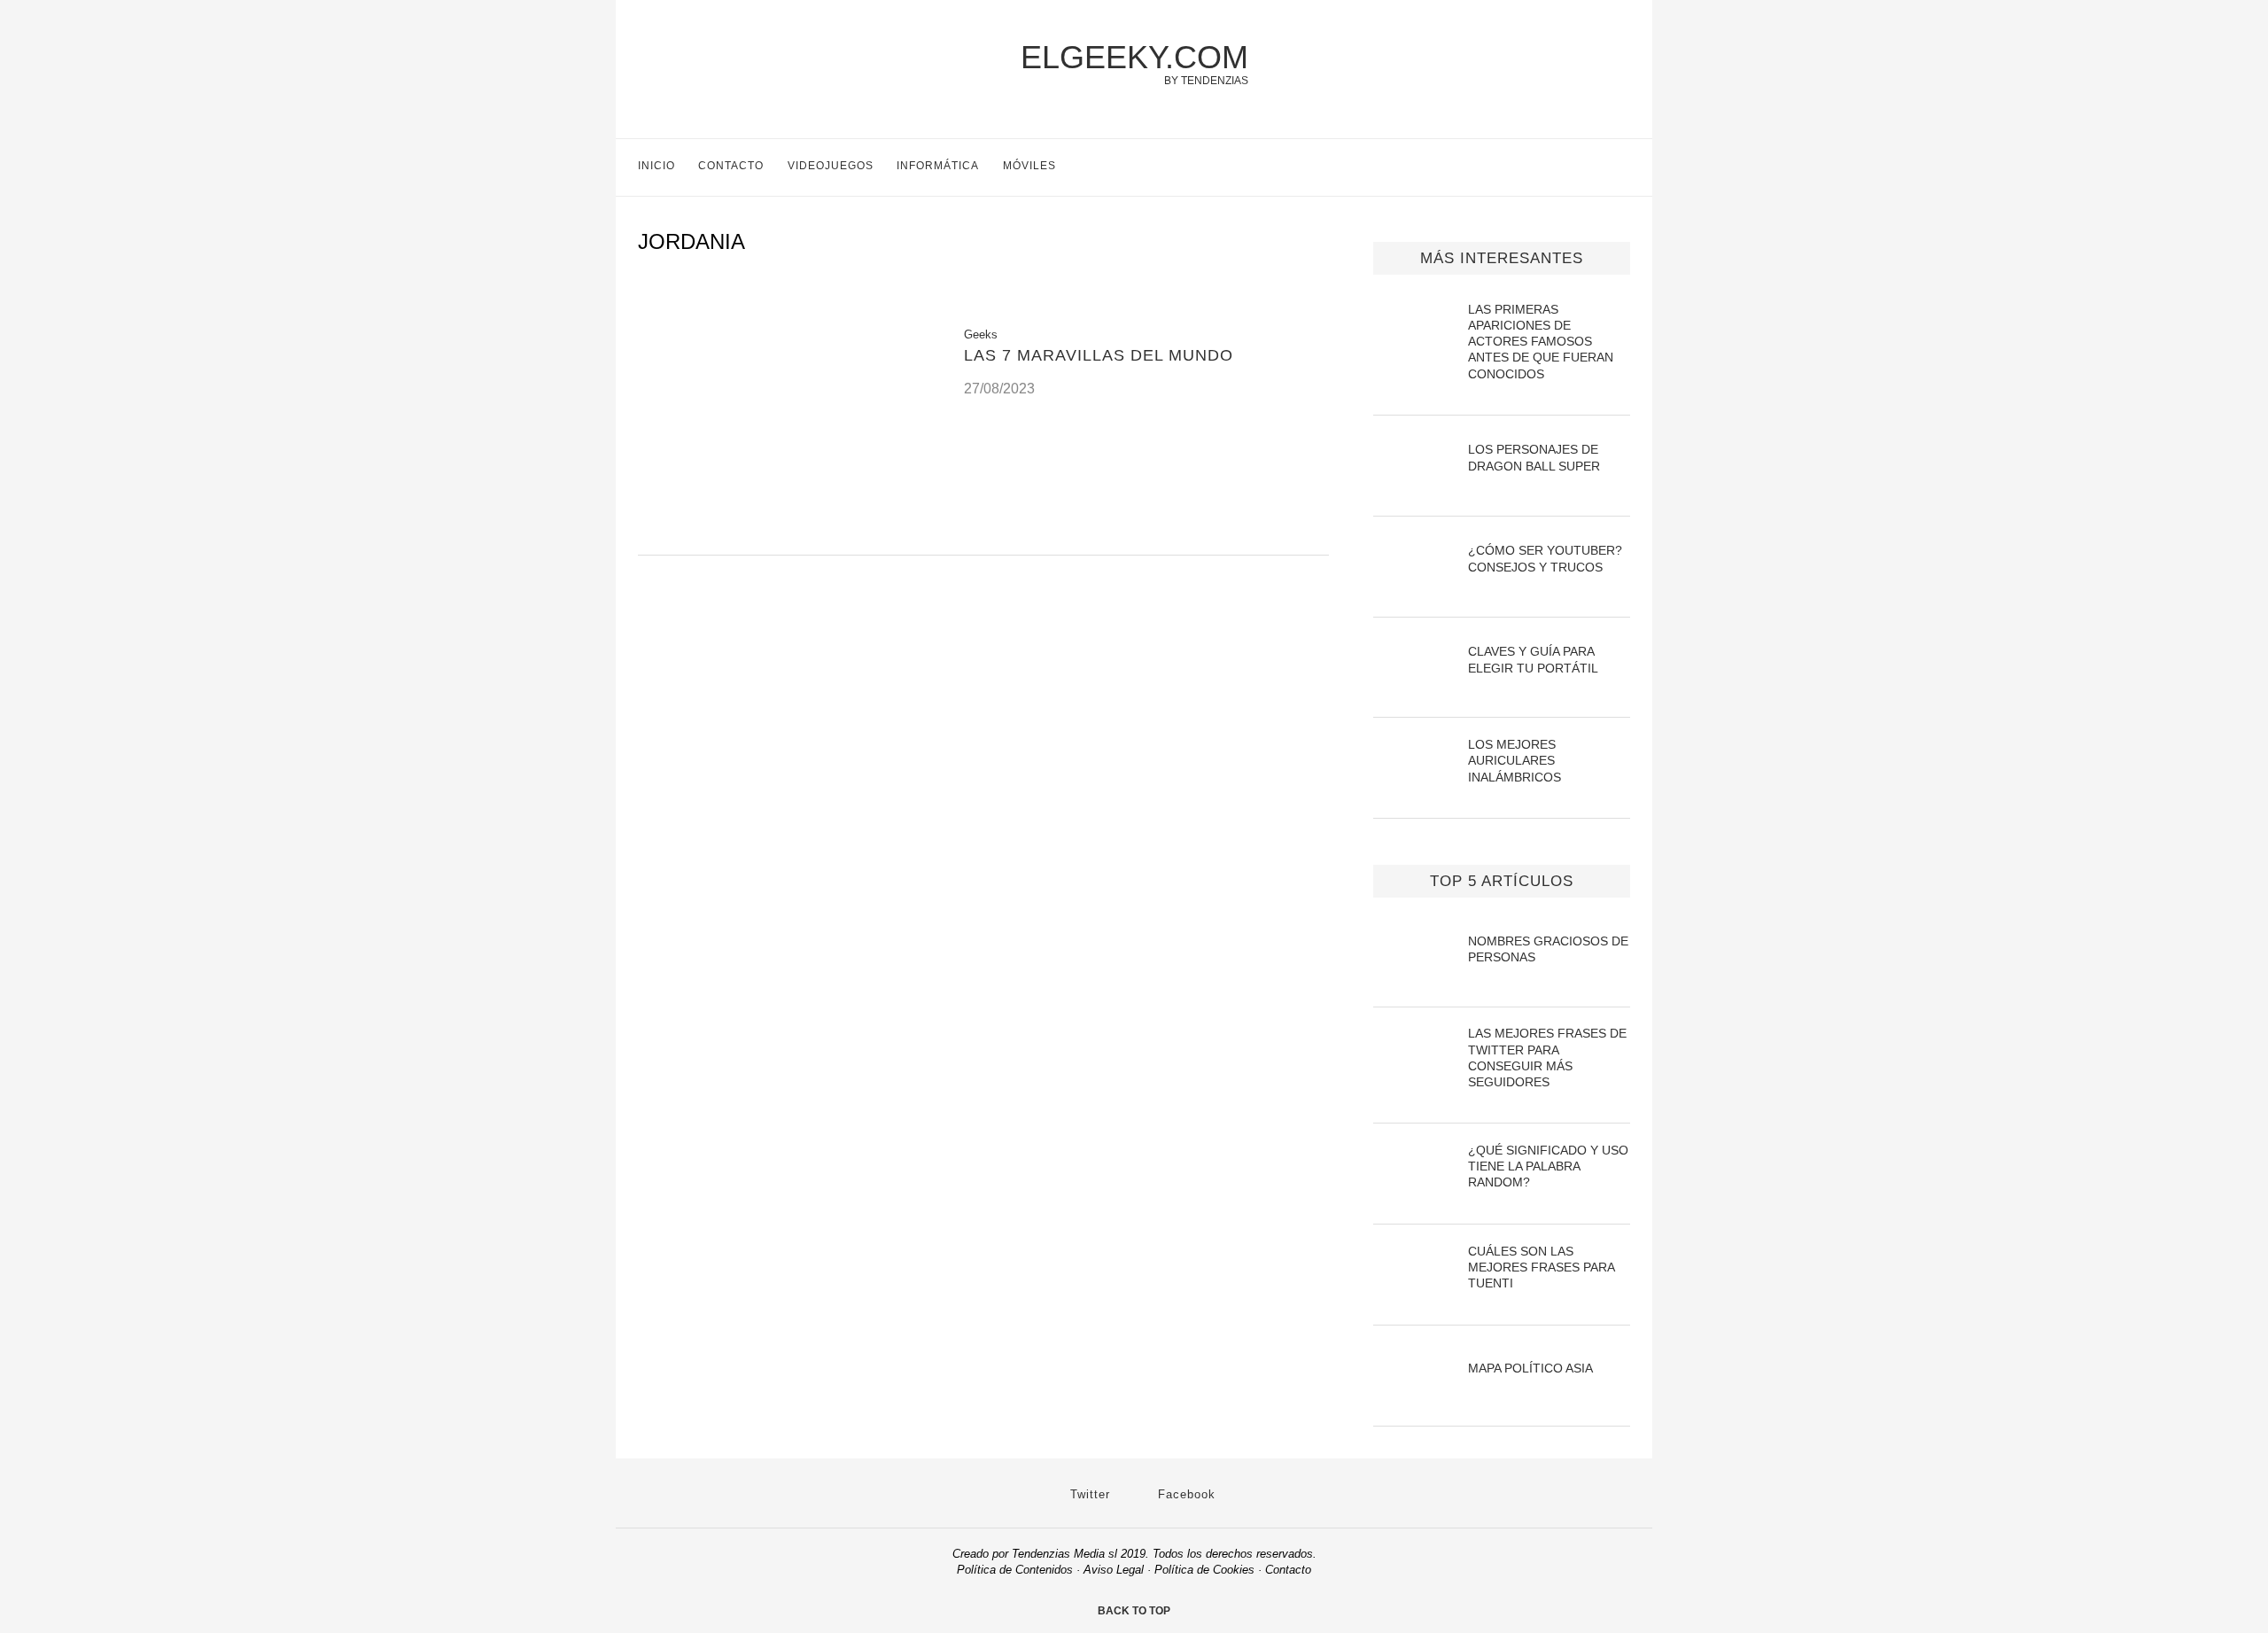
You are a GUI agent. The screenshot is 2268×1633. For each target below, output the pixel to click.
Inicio (656, 166)
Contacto (731, 166)
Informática (938, 166)
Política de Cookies (1204, 1570)
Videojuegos (831, 166)
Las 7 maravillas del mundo (1099, 355)
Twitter (1088, 1494)
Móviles (1029, 166)
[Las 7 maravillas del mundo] (788, 533)
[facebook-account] (1623, 167)
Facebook (1184, 1494)
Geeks (981, 334)
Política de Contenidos (1015, 1570)
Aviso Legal (1114, 1570)
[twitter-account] (1585, 167)
